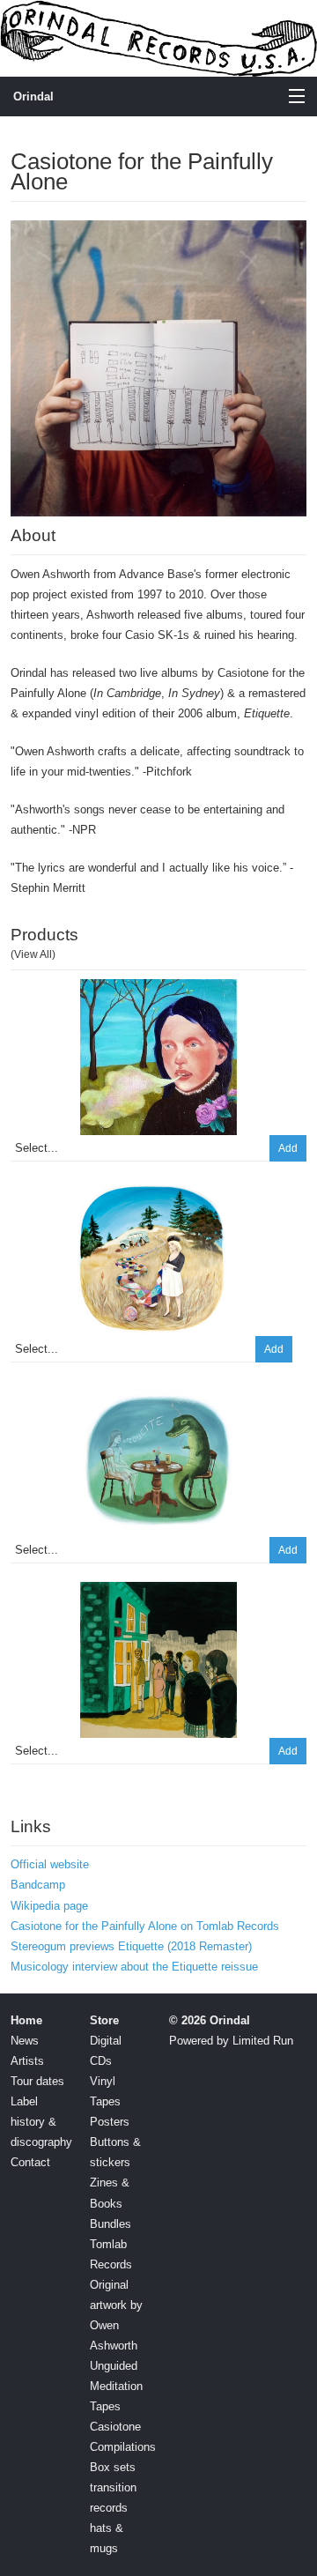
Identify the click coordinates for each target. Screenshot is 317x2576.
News (25, 2041)
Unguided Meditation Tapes (116, 2386)
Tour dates (37, 2081)
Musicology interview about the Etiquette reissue (134, 1967)
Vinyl (103, 2081)
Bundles (111, 2224)
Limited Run (263, 2041)
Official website (50, 1864)
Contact (30, 2162)
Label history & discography (41, 2122)
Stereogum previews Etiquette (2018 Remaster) (131, 1946)
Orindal (33, 97)
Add (288, 1148)
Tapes (105, 2101)
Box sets (113, 2467)
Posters (110, 2122)
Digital (106, 2041)
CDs (101, 2061)
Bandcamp (38, 1885)
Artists (27, 2061)
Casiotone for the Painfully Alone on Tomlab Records (145, 1926)
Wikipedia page (49, 1906)
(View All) (33, 954)
